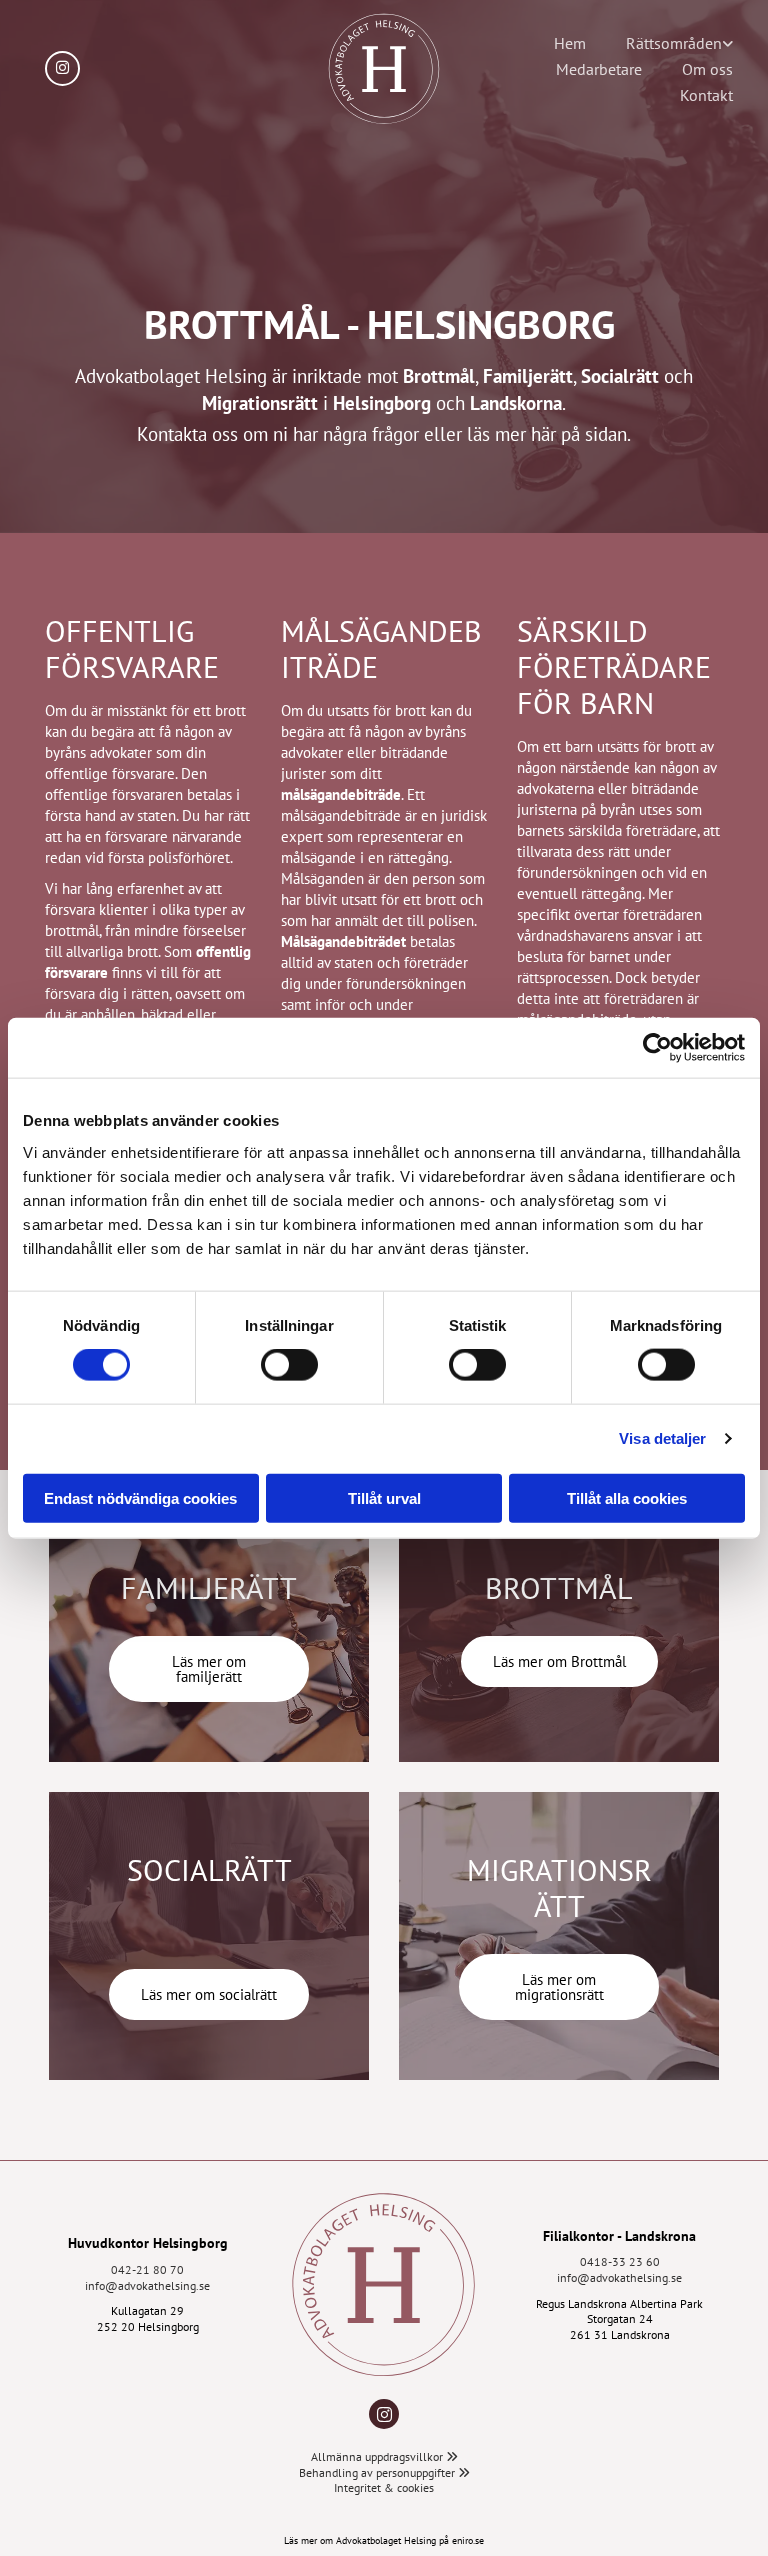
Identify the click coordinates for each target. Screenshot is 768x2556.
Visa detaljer (662, 1438)
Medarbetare (599, 69)
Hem (570, 43)
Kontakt (706, 95)
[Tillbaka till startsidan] (384, 2285)
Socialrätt (620, 376)
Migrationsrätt (260, 403)
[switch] (289, 1365)
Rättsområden (674, 43)
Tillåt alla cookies (627, 1497)
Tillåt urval (384, 1497)
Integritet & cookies (384, 2487)
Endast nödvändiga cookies (140, 1497)
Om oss (707, 69)
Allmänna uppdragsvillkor (384, 2456)
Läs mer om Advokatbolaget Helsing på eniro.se (384, 2540)
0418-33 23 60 (620, 2261)
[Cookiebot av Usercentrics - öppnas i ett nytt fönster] (657, 1048)
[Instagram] (384, 2414)
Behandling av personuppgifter (384, 2472)
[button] (209, 1669)
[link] (679, 43)
